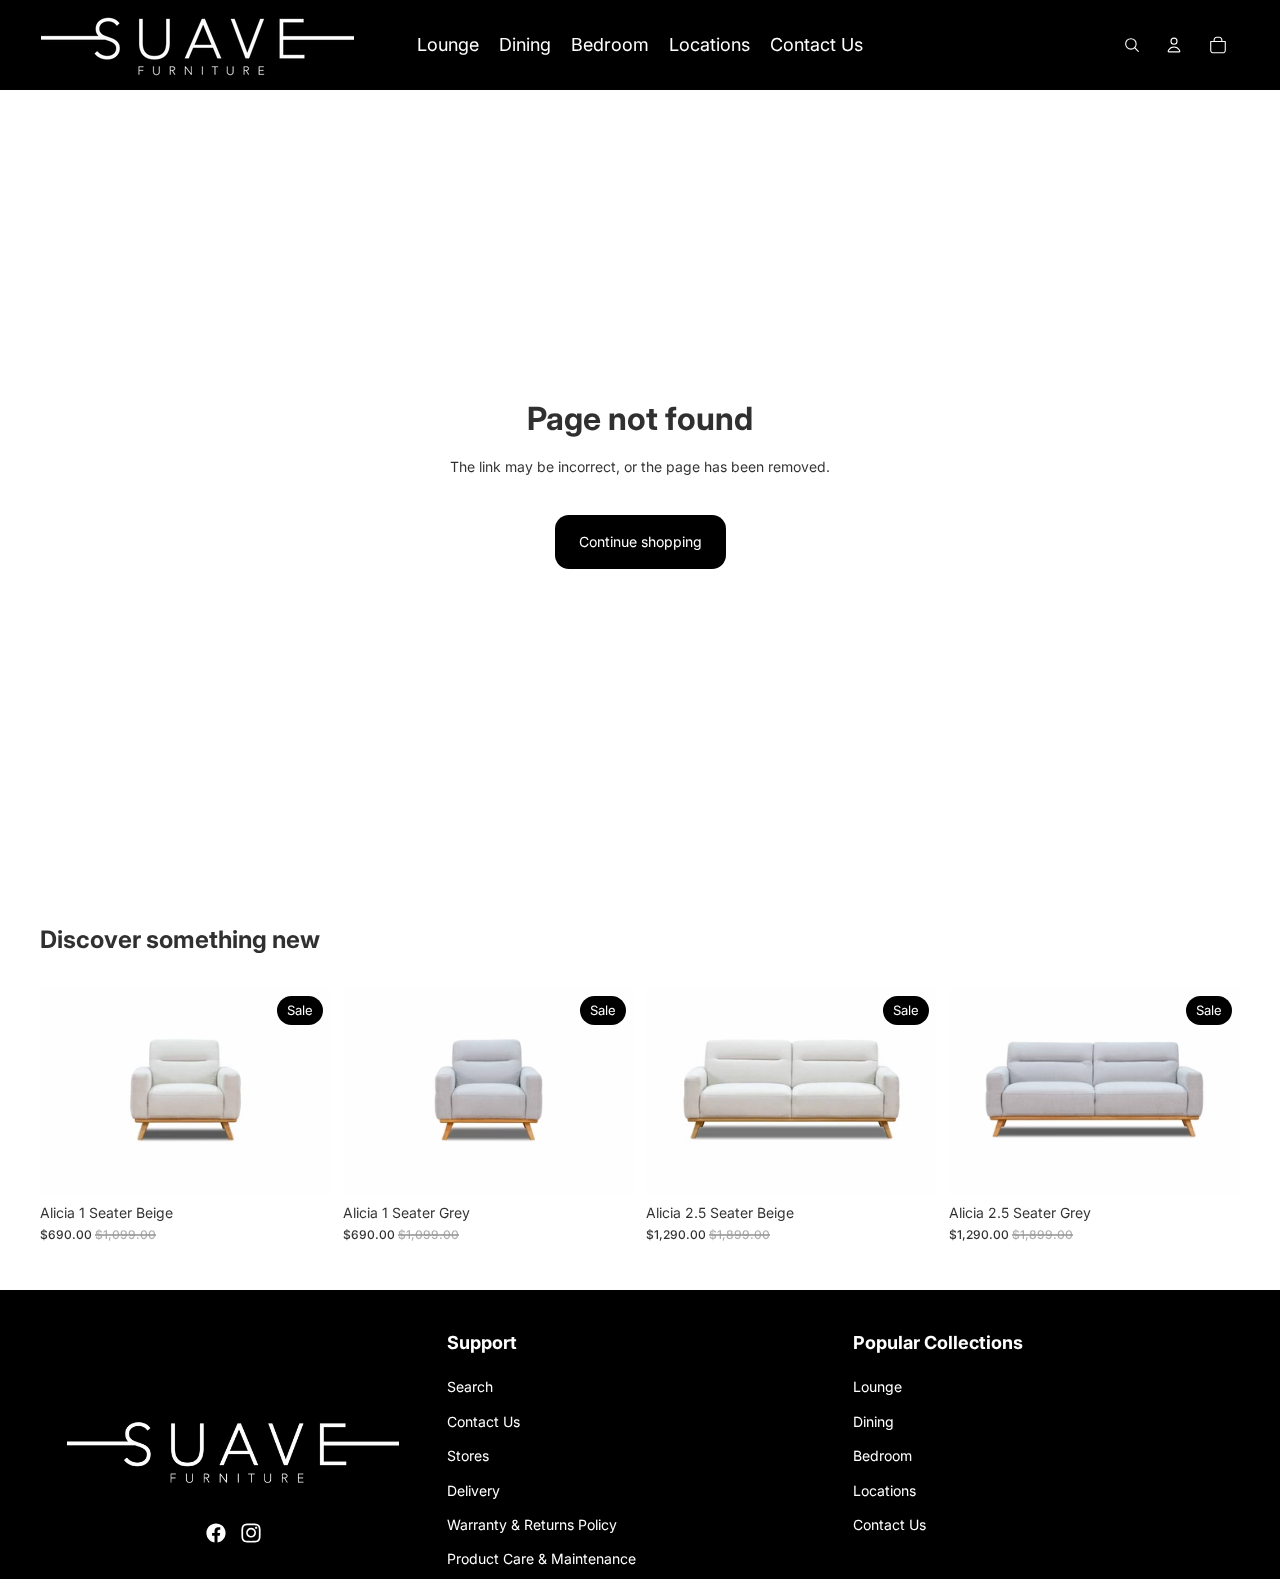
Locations (884, 1490)
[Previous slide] (70, 1091)
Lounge (877, 1386)
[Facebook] (216, 1533)
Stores (468, 1455)
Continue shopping (640, 541)
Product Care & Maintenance (541, 1558)
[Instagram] (251, 1533)
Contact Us (483, 1421)
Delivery (473, 1490)
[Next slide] (301, 1091)
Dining (873, 1421)
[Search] (1132, 45)
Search (470, 1386)
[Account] (1174, 45)
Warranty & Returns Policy (532, 1524)
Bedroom (882, 1455)
